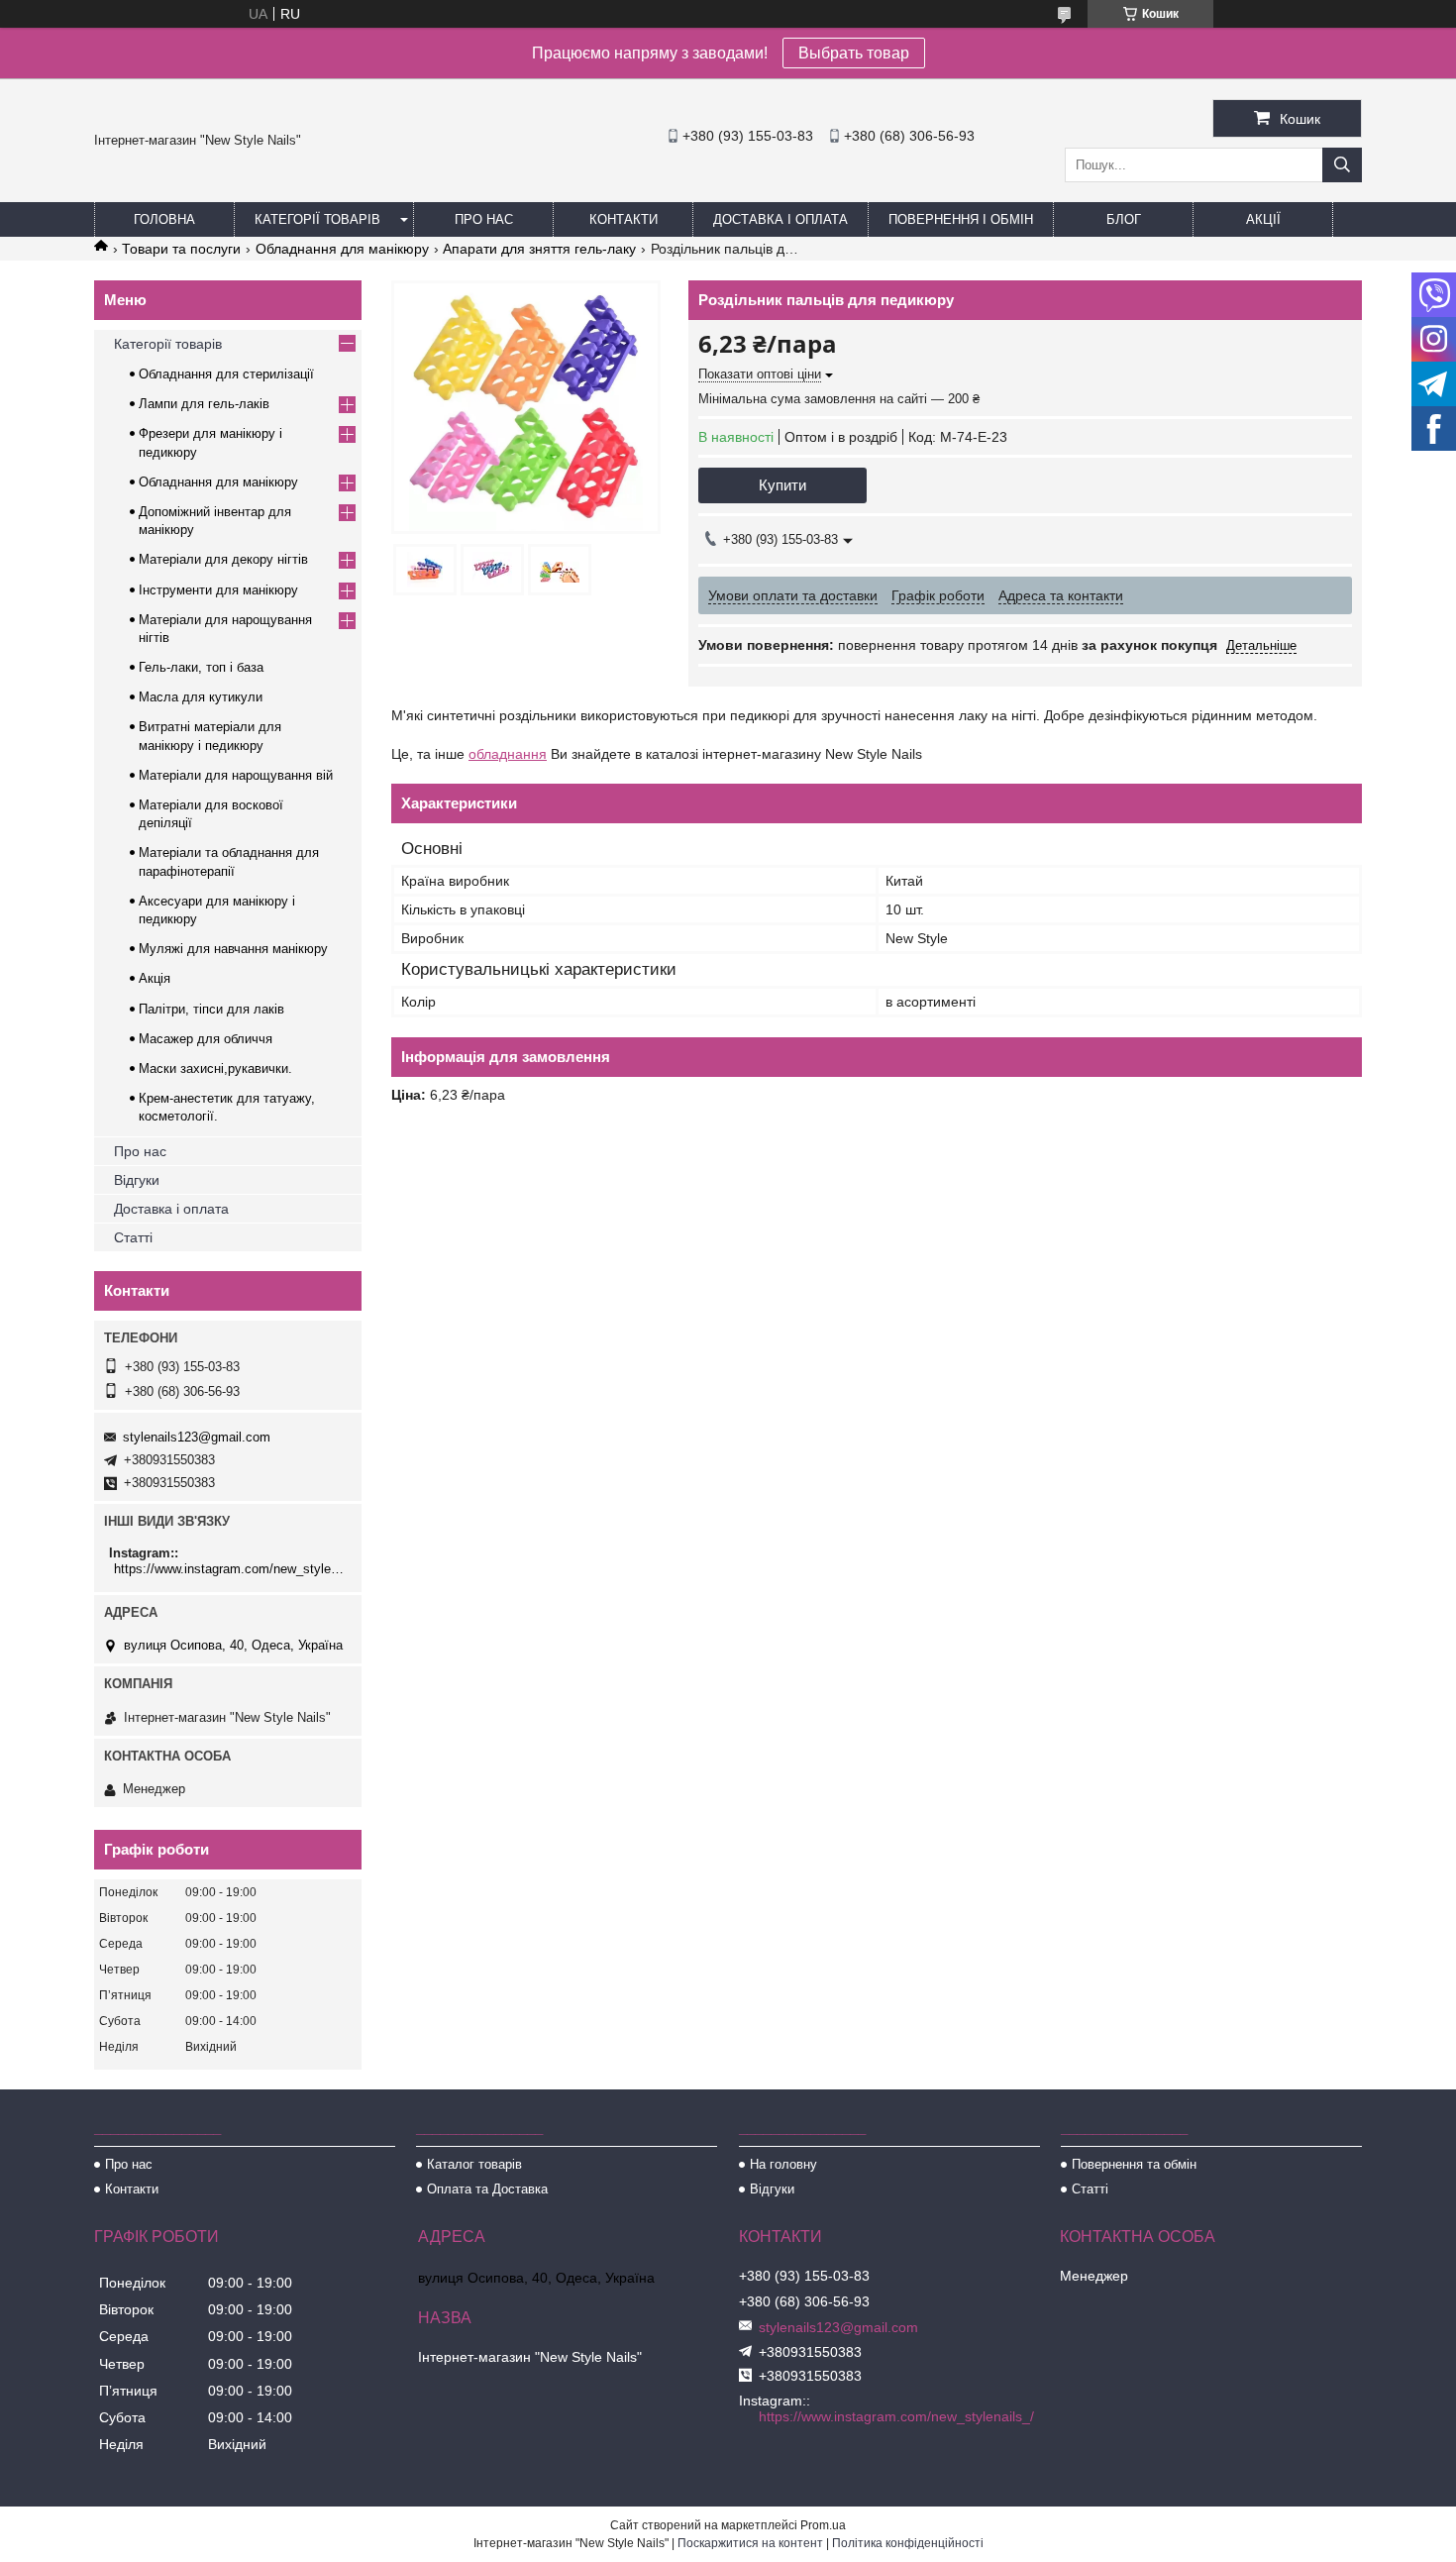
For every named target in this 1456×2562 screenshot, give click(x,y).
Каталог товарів (474, 2164)
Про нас (484, 219)
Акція (155, 978)
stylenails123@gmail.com (197, 1437)
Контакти (624, 219)
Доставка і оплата (780, 219)
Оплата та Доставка (487, 2189)
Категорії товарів (317, 219)
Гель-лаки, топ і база (201, 667)
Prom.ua (823, 2525)
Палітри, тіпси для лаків (211, 1009)
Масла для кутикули (201, 697)
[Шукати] (1342, 165)
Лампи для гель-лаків (204, 404)
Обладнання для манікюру (342, 249)
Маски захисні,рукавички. (215, 1068)
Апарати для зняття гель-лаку (539, 249)
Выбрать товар (854, 53)
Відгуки (137, 1180)
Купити (782, 485)
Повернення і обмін (961, 219)
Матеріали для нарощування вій (236, 775)
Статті (133, 1237)
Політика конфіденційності (908, 2543)
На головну (783, 2164)
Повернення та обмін (1134, 2164)
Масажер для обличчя (206, 1039)
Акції (1263, 219)
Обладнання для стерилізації (226, 374)
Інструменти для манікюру (218, 590)
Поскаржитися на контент (750, 2543)
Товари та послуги (181, 249)
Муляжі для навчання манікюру (233, 949)
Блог (1124, 219)
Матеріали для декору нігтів (223, 559)
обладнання (508, 754)
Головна (164, 219)
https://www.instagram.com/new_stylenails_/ (230, 1569)
